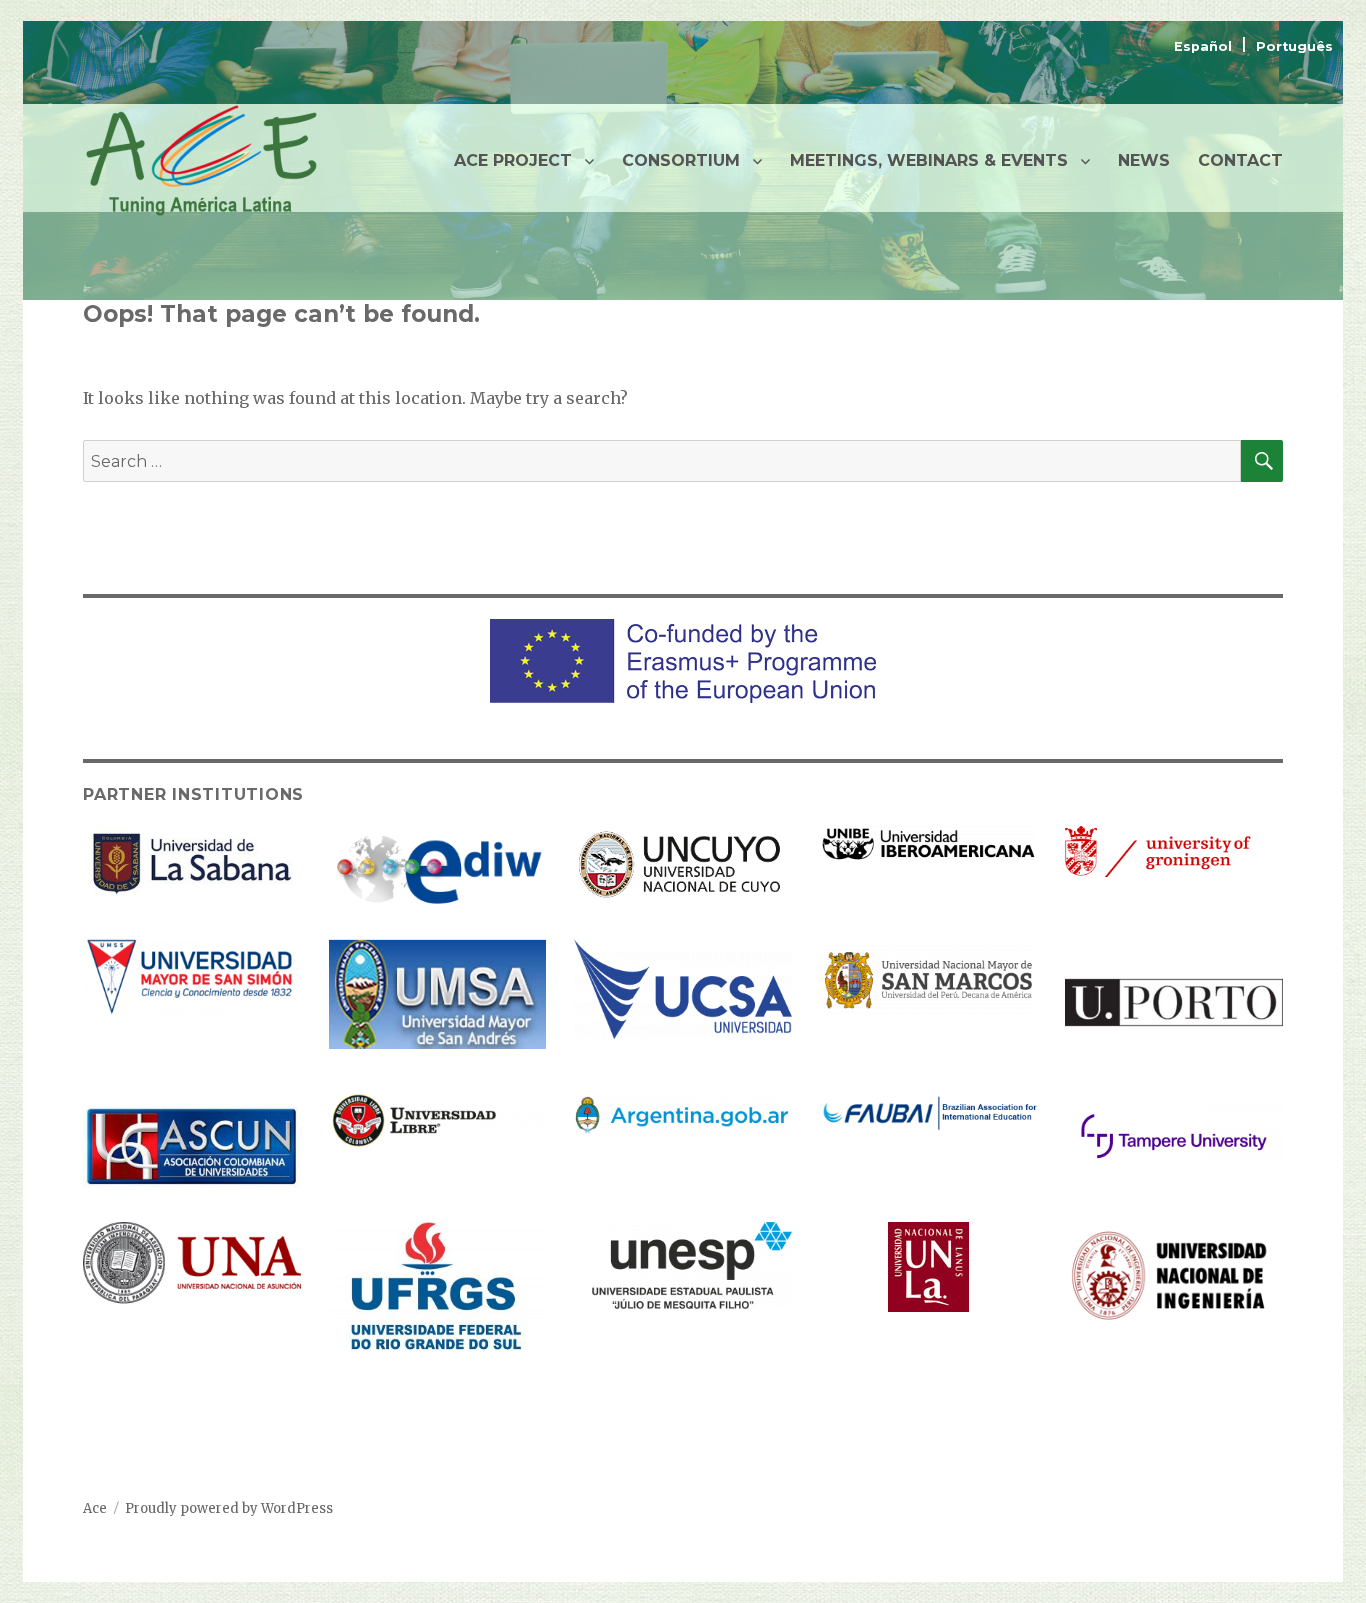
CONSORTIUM (681, 160)
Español (1205, 46)
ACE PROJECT (513, 160)
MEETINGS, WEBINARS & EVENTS (929, 160)
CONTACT (1240, 160)
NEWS (1144, 160)
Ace (95, 1508)
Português (1294, 46)
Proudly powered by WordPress (229, 1508)
